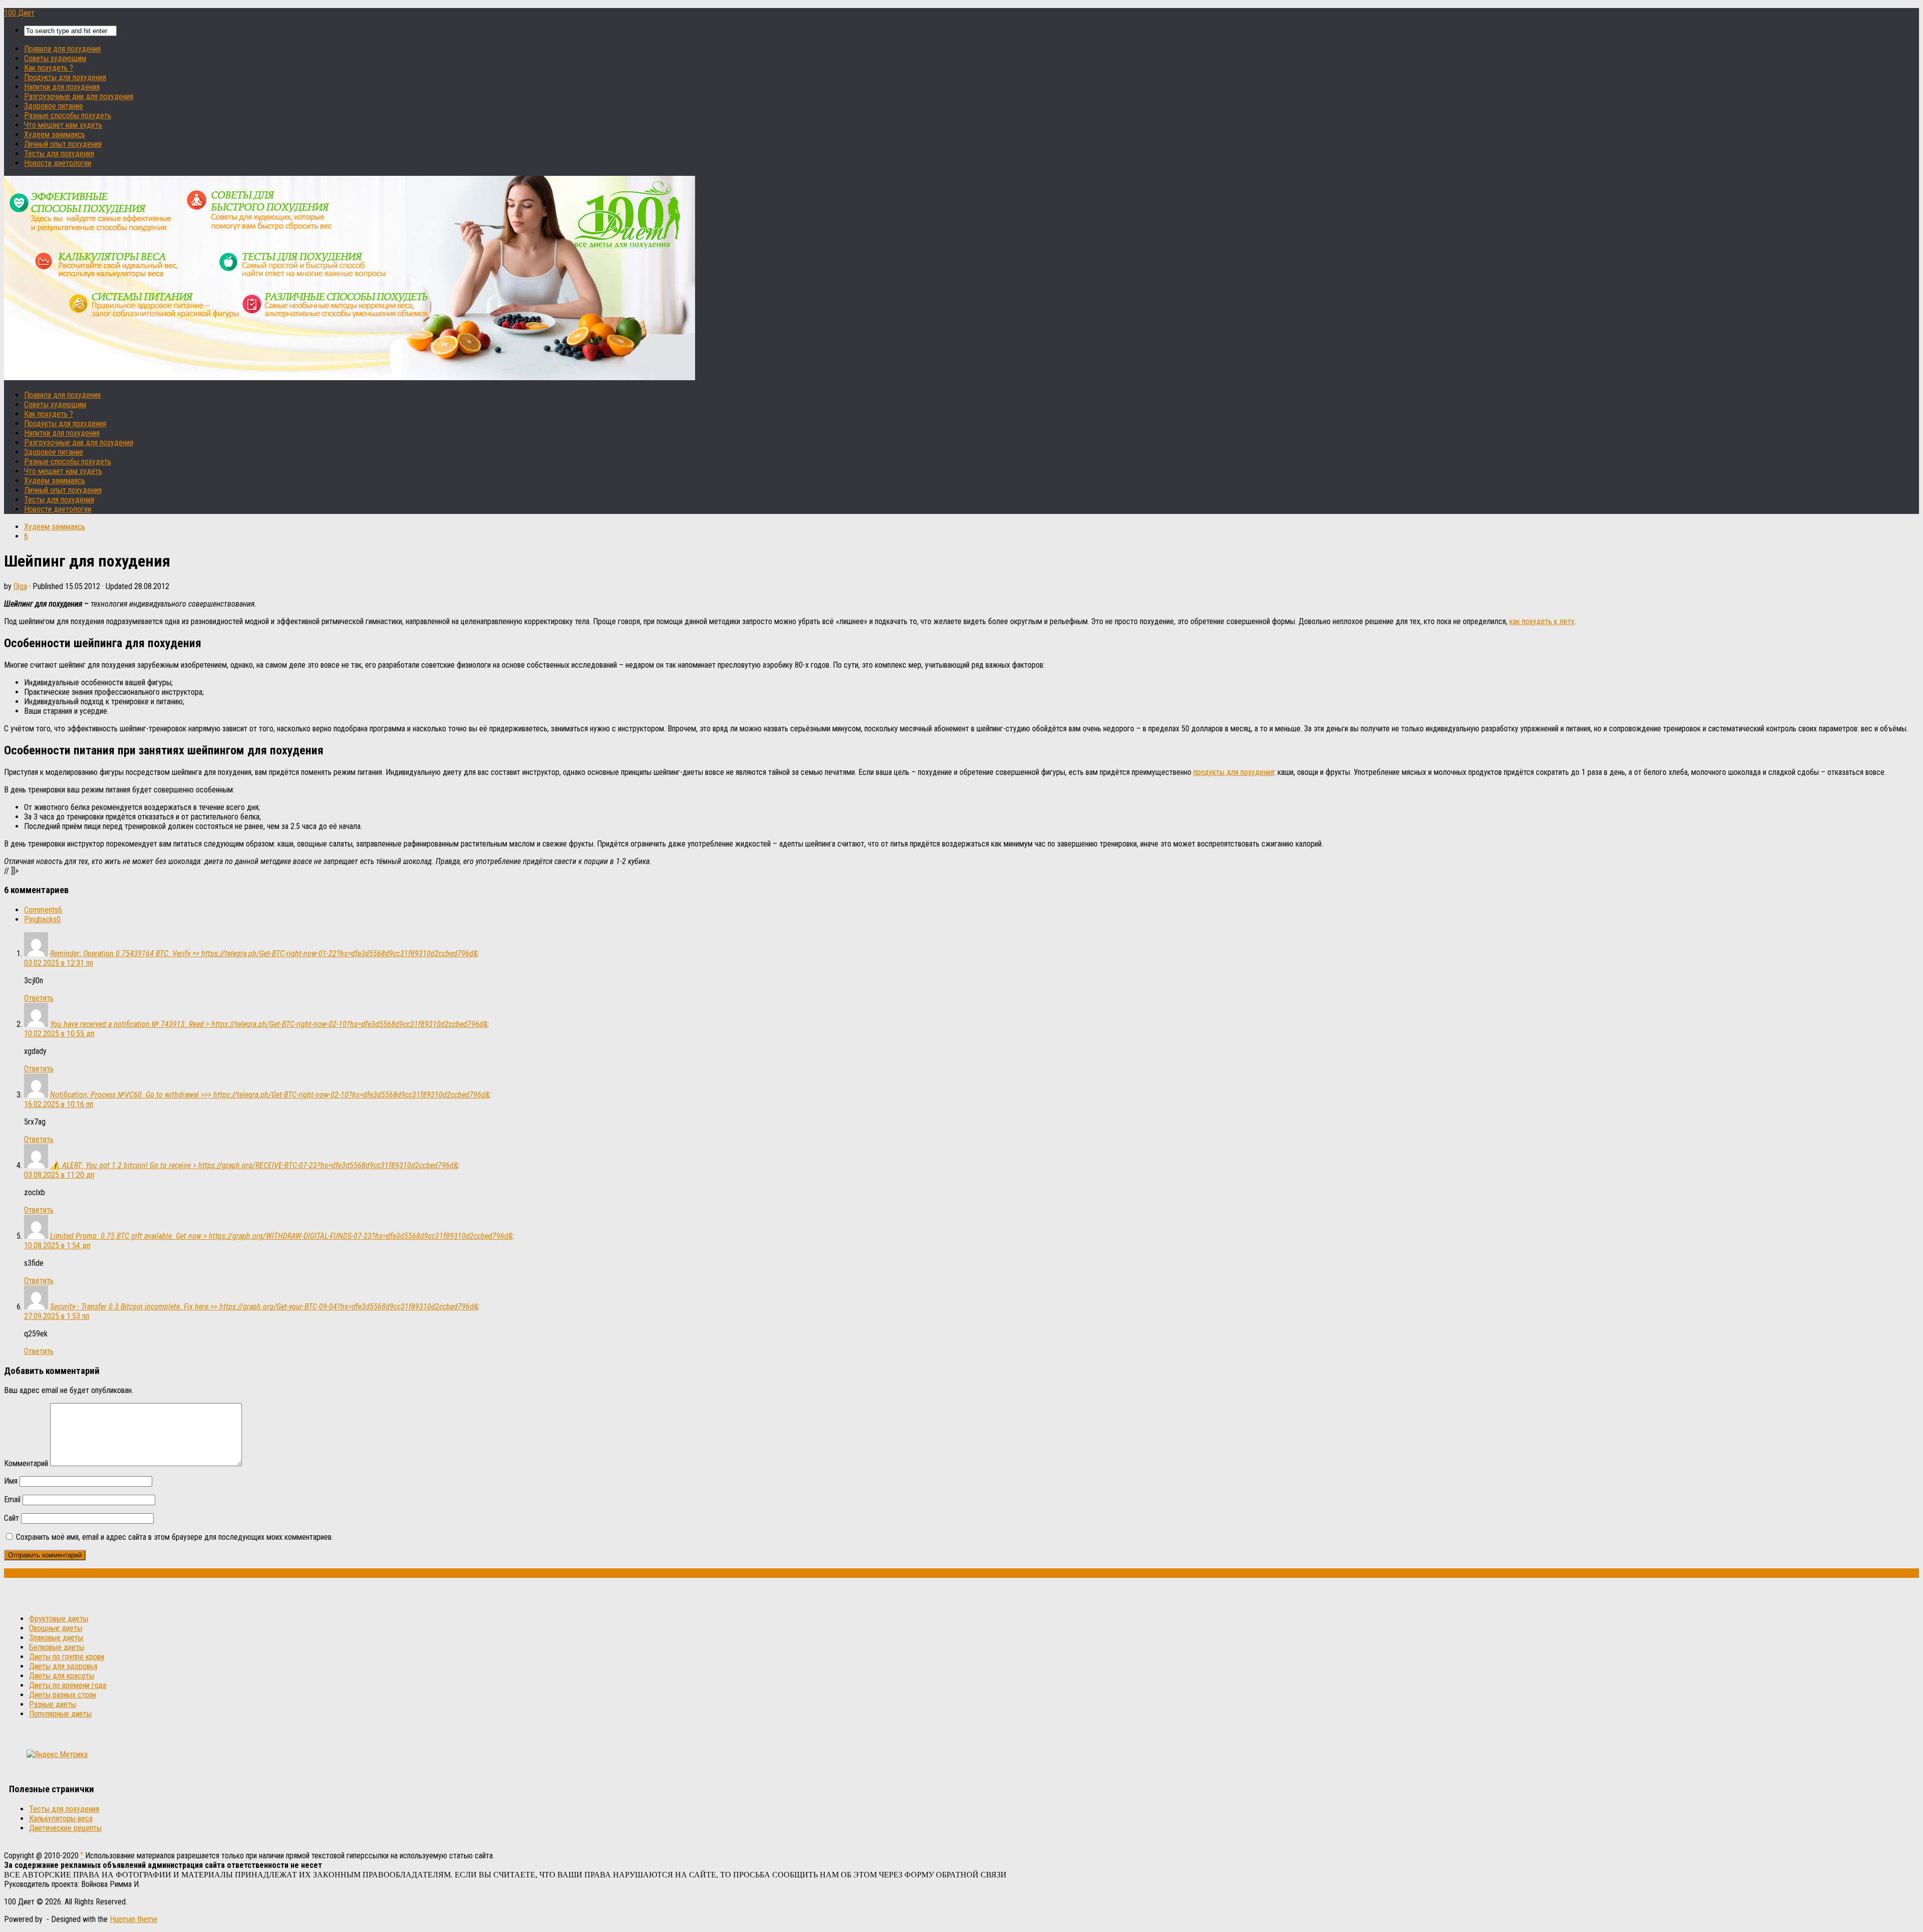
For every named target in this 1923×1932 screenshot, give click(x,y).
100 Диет (19, 13)
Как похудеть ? (49, 68)
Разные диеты (53, 1704)
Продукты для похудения (65, 77)
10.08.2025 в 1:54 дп (57, 1246)
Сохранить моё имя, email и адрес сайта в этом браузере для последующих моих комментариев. (175, 1537)
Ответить (39, 998)
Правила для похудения (62, 49)
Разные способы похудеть (68, 115)
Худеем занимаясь (55, 134)
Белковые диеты (57, 1647)
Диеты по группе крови (67, 1657)
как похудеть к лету (1542, 621)
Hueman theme (133, 1919)
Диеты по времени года (68, 1685)
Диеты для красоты (62, 1676)
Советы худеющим (55, 58)
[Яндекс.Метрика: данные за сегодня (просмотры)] (57, 1754)
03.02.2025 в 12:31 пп (59, 963)
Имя (11, 1481)
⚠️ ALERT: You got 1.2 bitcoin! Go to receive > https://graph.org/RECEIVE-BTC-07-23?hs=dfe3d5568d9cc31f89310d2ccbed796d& (254, 1165)
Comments (43, 910)
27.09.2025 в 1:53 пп (57, 1316)
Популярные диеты (60, 1714)
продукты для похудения (1234, 772)
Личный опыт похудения (63, 144)
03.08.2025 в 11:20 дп (59, 1175)
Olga (20, 586)
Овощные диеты (56, 1628)
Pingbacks (42, 919)
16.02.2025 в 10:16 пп (59, 1104)
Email (12, 1499)
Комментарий (26, 1463)
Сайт (12, 1518)
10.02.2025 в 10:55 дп (59, 1034)
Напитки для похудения (62, 87)
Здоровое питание (54, 106)
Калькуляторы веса (61, 1819)
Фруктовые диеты (59, 1619)
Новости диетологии (58, 163)
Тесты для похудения (59, 154)
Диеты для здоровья (63, 1666)
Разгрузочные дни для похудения (79, 96)
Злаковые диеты (56, 1638)
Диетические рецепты (65, 1828)
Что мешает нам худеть (63, 125)
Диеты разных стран (63, 1695)
